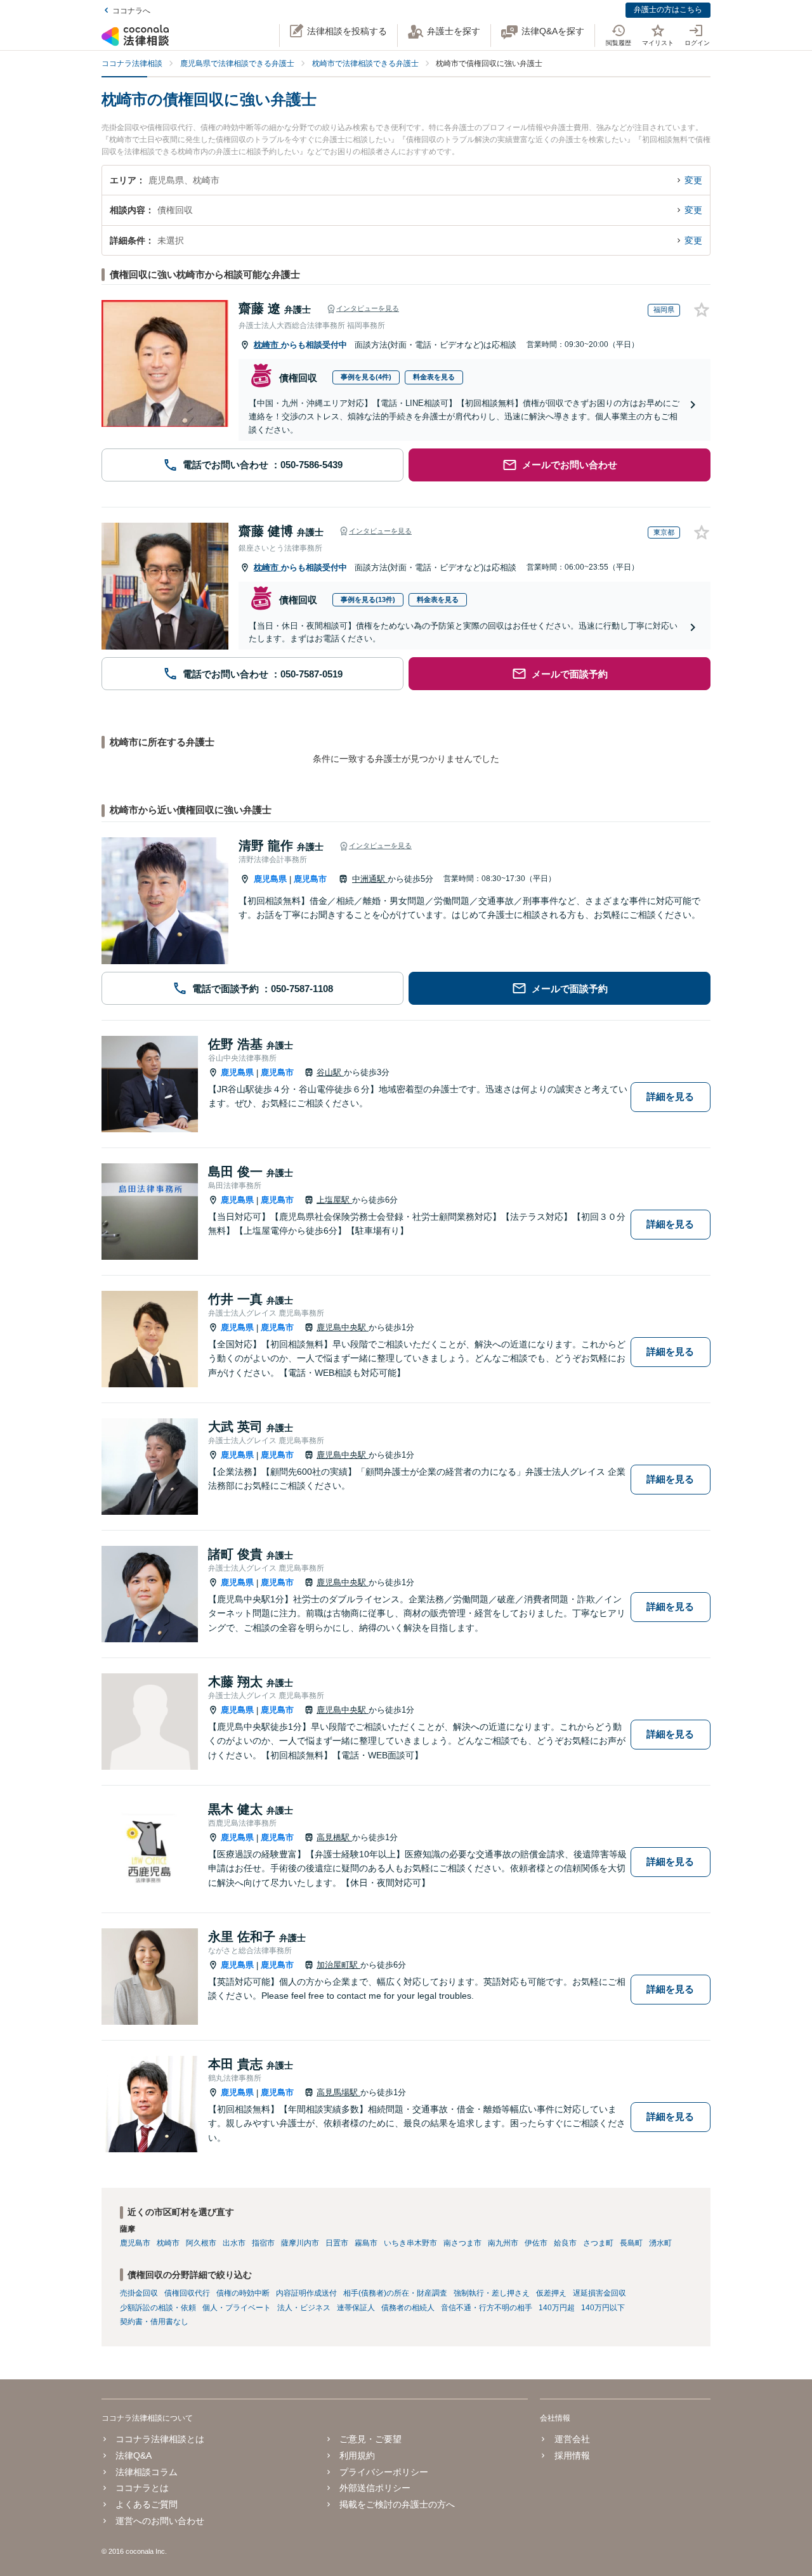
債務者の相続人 (408, 2308)
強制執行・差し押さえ (492, 2293)
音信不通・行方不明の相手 (487, 2308)
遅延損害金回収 (599, 2293)
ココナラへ (131, 11)
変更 (693, 180)
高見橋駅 (334, 1837)
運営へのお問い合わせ (160, 2521)
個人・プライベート (237, 2308)
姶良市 (565, 2243)
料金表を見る (434, 377)
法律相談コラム (147, 2472)
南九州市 (503, 2243)
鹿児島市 (310, 879)
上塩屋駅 (334, 1200)
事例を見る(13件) (368, 599)
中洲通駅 (370, 879)
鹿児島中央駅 (343, 1327)
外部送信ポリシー (375, 2488)
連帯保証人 (356, 2308)
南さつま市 (462, 2243)
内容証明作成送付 (306, 2293)
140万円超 (557, 2308)
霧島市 (366, 2243)
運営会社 (572, 2439)
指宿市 (263, 2243)
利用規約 (357, 2455)
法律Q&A (134, 2455)
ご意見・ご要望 (370, 2439)
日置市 (337, 2243)
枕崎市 (267, 345)
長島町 (631, 2243)
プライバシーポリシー (384, 2472)
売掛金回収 (139, 2293)
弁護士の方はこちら (668, 10)
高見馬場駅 (338, 2092)
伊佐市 (536, 2243)
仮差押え (551, 2293)
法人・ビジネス (304, 2308)
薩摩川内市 (300, 2243)
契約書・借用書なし (154, 2322)
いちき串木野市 (410, 2243)
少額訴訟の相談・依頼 (158, 2308)
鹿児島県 (270, 879)
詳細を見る (670, 1096)
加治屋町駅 (338, 1965)
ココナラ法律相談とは (160, 2439)
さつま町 (598, 2243)
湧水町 (660, 2243)
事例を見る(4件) (366, 377)
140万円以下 (603, 2308)
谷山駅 (330, 1072)
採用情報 (572, 2455)
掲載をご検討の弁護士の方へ (397, 2504)
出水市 (234, 2243)
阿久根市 (201, 2243)
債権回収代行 (187, 2293)
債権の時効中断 (243, 2293)
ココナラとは (142, 2488)
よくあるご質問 (147, 2504)
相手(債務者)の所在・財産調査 (395, 2293)
